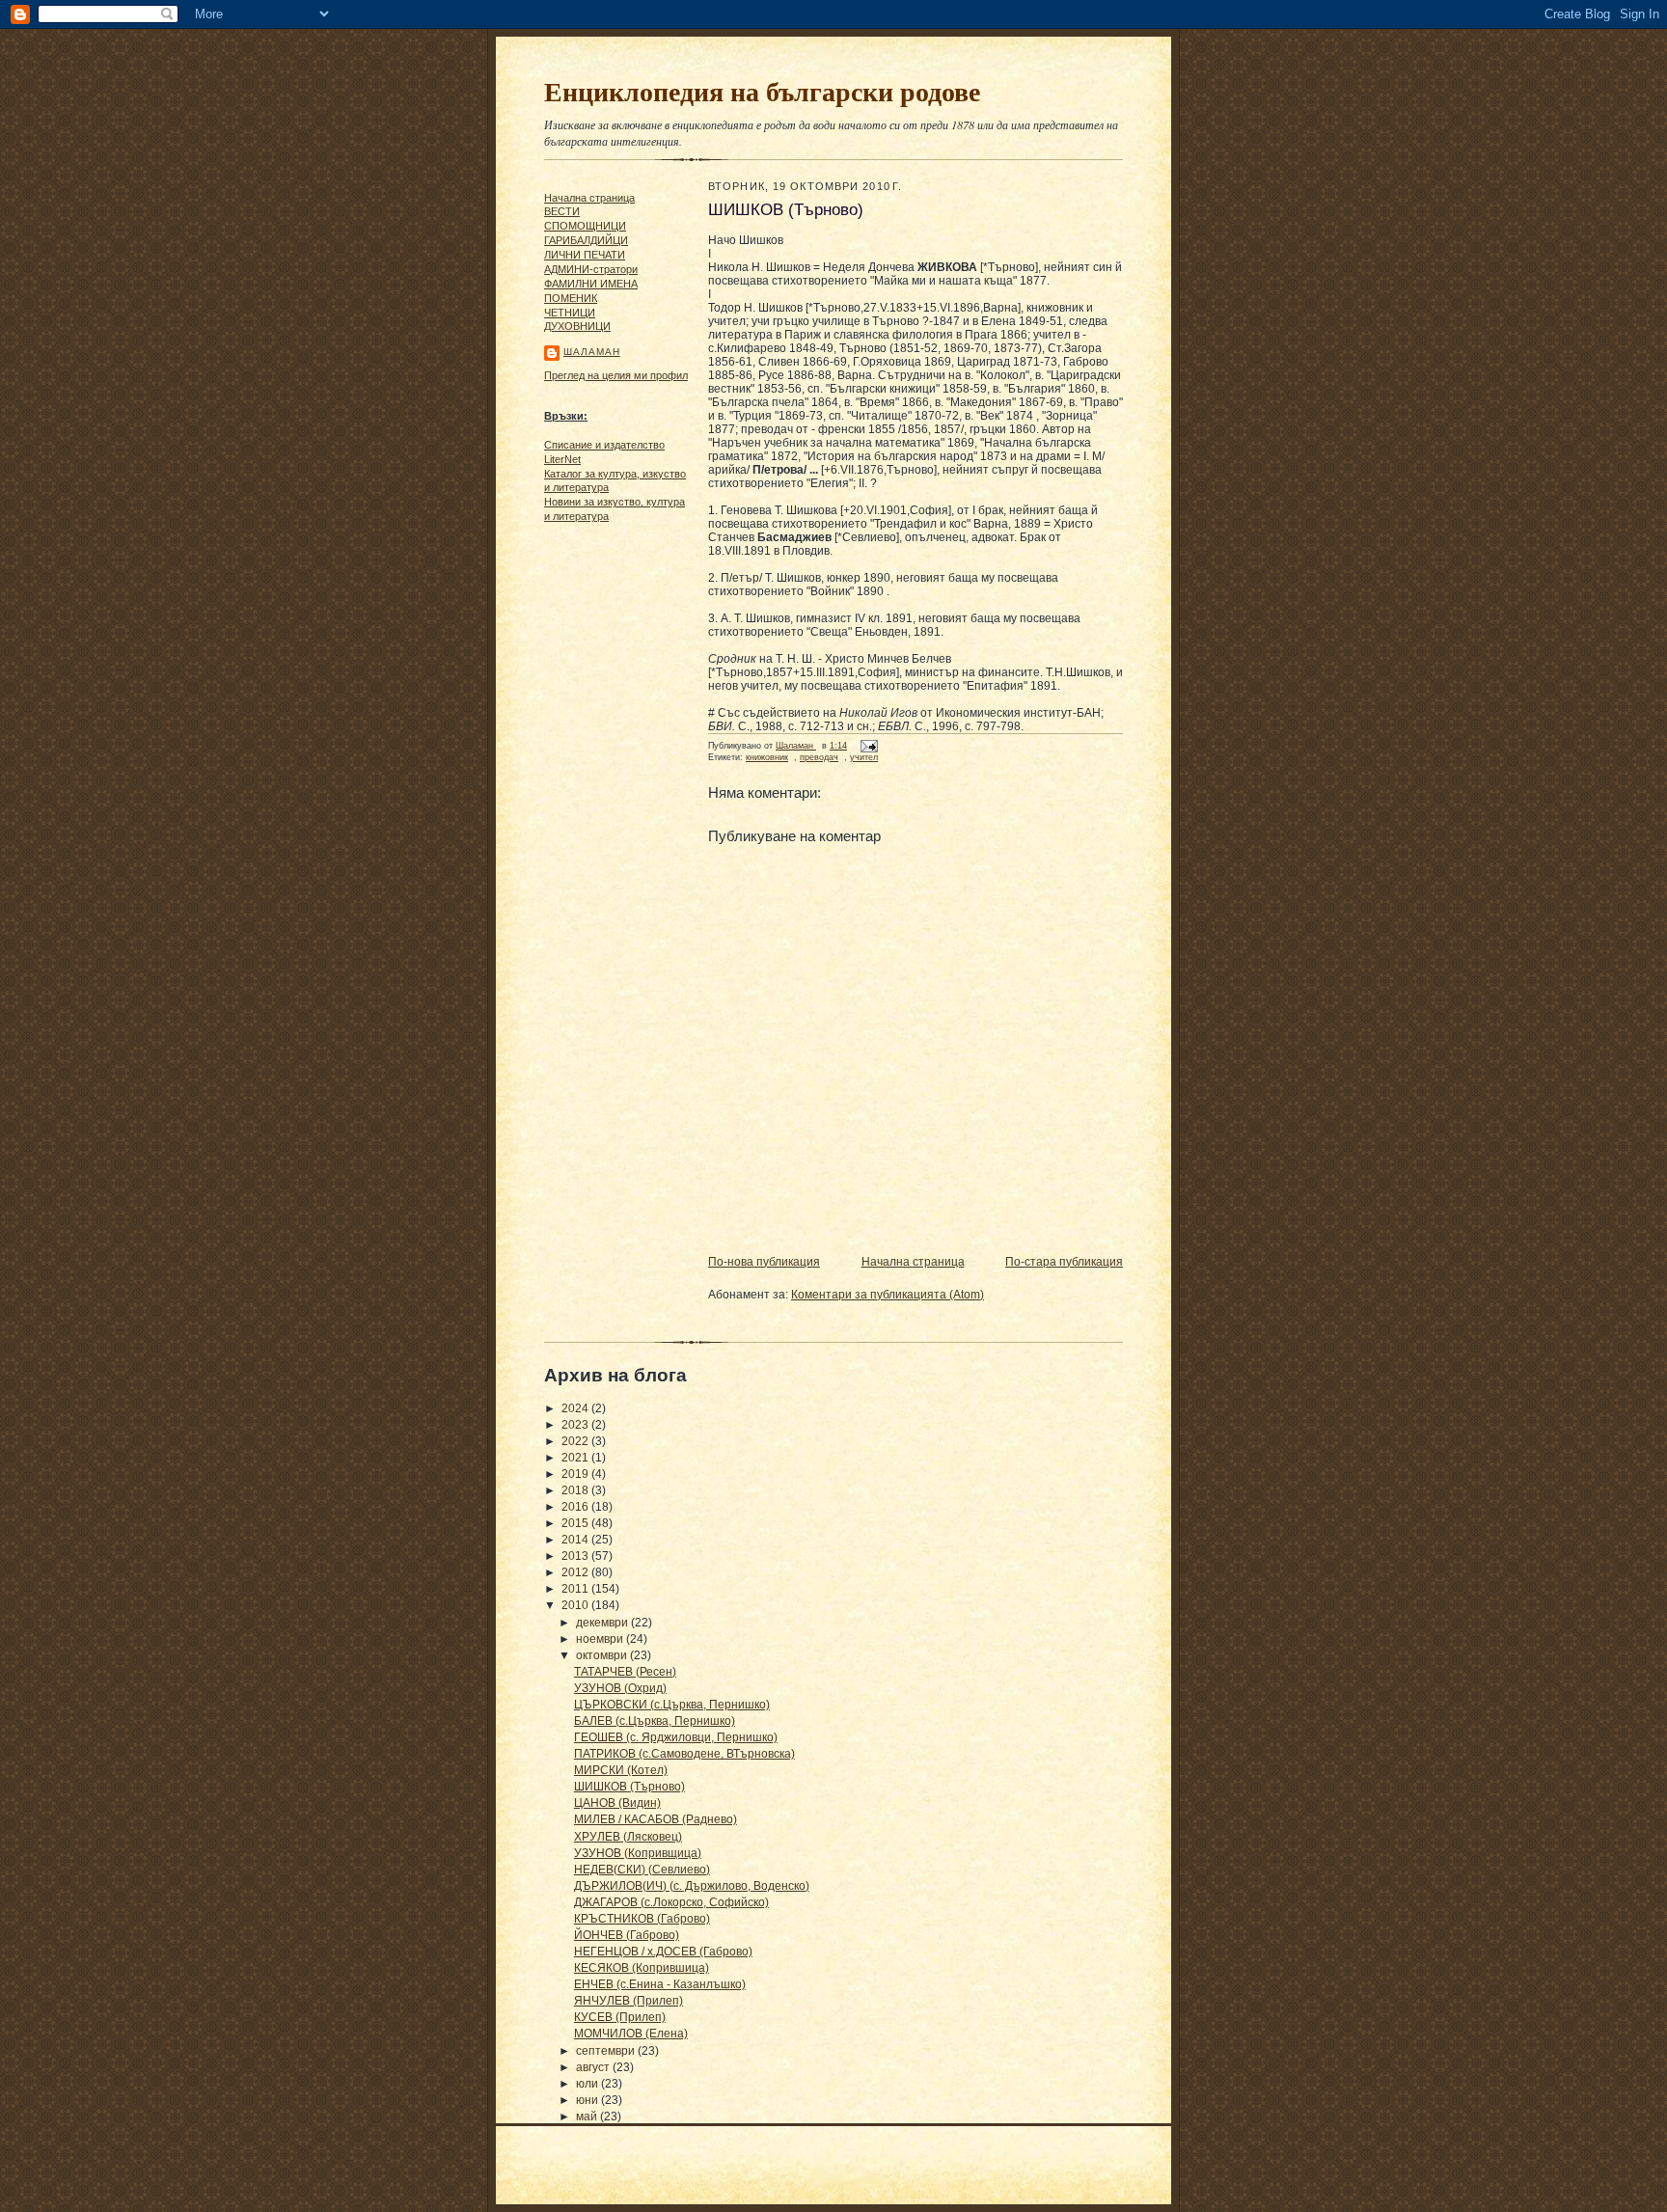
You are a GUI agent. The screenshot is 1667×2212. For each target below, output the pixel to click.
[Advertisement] (602, 825)
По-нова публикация (764, 1262)
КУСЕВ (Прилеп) (620, 2017)
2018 (576, 1490)
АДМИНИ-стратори (591, 269)
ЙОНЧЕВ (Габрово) (627, 1935)
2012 (576, 1572)
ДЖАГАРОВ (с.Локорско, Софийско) (671, 1902)
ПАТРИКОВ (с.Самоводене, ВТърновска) (684, 1754)
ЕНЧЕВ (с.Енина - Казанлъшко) (660, 1984)
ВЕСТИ (562, 211)
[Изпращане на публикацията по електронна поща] (867, 746)
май (588, 2116)
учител (864, 757)
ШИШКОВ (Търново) (629, 1787)
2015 (576, 1523)
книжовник (767, 757)
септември (607, 2051)
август (594, 2067)
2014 (576, 1540)
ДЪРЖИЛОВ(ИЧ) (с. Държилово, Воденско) (692, 1886)
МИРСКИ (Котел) (621, 1770)
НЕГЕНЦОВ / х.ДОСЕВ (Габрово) (663, 1952)
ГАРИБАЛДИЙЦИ (586, 240)
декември (603, 1623)
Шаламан (592, 352)
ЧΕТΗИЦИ (570, 313)
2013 (576, 1556)
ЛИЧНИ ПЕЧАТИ (585, 255)
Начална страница (589, 198)
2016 (576, 1507)
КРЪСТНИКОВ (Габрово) (642, 1919)
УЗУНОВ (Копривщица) (638, 1853)
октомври (603, 1655)
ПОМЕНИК (571, 298)
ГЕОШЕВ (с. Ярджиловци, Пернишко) (676, 1737)
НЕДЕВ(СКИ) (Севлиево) (642, 1870)
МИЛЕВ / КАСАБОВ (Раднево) (656, 1819)
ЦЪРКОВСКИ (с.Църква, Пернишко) (672, 1705)
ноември (601, 1639)
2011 (576, 1589)
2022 (576, 1441)
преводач (819, 757)
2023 (576, 1425)
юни (588, 2100)
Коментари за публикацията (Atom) (888, 1295)
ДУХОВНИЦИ (577, 326)
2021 (576, 1458)
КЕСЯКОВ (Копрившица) (642, 1968)
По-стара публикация (1064, 1262)
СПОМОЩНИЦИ (585, 226)
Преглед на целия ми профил (616, 375)
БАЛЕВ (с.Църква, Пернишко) (655, 1721)
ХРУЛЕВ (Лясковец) (628, 1837)
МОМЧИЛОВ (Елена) (631, 2034)
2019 (576, 1474)
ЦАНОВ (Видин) (617, 1803)
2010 (576, 1605)
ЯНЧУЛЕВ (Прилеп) (629, 2001)
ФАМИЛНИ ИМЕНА (591, 284)
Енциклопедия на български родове (762, 91)
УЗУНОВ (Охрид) (620, 1688)
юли (588, 2084)
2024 (576, 1408)
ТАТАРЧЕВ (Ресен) (625, 1672)
